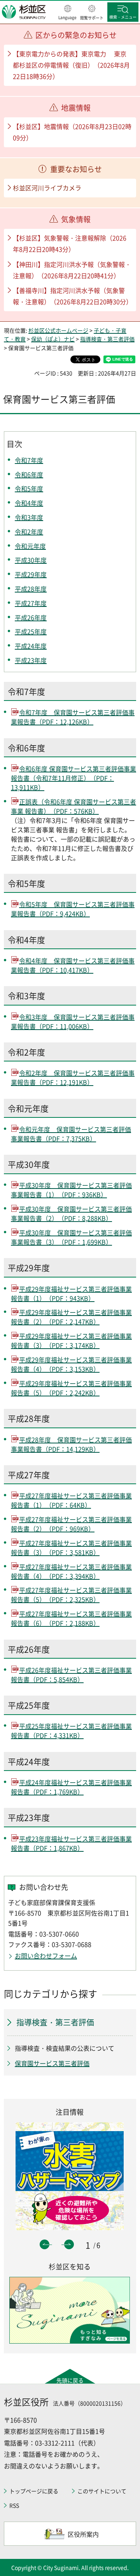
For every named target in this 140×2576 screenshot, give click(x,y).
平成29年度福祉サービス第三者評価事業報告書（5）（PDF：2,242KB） (71, 1388)
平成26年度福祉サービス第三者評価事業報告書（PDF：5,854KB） (71, 1675)
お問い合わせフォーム (46, 1956)
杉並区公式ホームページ (58, 330)
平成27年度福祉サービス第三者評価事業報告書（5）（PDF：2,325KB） (71, 1595)
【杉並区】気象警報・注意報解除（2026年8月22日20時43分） (70, 243)
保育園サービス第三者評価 (52, 2063)
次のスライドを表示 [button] (69, 2244)
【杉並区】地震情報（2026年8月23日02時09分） (72, 132)
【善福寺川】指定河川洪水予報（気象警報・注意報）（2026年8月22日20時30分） (73, 296)
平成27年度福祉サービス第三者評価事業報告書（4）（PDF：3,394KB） (71, 1571)
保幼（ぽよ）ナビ (53, 339)
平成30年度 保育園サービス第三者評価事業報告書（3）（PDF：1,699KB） (71, 1237)
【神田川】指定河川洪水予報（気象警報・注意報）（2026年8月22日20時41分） (72, 270)
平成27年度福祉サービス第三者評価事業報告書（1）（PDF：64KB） (71, 1500)
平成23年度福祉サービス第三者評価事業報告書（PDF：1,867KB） (71, 1843)
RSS (14, 2505)
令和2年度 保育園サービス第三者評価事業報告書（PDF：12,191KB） (73, 1077)
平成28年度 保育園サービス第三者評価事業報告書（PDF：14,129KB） (71, 1444)
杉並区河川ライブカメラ (47, 188)
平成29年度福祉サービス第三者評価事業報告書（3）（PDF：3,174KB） (71, 1340)
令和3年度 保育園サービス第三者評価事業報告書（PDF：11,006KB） (73, 1021)
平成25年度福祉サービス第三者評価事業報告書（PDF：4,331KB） (71, 1731)
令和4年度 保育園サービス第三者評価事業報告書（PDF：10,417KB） (73, 965)
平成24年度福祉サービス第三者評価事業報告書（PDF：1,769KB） (71, 1787)
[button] (67, 13)
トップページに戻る (34, 2491)
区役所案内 (83, 2534)
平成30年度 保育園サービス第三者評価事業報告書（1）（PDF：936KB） (71, 1190)
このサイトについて (102, 2491)
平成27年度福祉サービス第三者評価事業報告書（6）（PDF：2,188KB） (71, 1618)
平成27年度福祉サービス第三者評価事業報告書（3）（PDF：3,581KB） (71, 1548)
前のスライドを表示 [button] (45, 2244)
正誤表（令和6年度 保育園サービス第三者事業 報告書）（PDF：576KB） (73, 806)
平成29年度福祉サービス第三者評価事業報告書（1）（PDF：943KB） (71, 1293)
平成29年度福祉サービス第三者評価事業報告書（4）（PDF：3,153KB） (71, 1364)
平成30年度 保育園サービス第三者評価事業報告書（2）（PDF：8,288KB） (71, 1213)
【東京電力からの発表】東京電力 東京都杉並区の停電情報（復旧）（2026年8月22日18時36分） (71, 65)
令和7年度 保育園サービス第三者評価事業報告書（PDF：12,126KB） (73, 717)
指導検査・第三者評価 (107, 339)
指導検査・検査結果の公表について (65, 2048)
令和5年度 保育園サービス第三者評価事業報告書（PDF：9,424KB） (73, 909)
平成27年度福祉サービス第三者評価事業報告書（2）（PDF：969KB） (71, 1524)
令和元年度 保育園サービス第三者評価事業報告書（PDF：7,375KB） (71, 1134)
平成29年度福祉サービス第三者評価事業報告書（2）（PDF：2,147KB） (71, 1317)
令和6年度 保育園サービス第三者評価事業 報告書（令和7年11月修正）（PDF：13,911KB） (73, 778)
